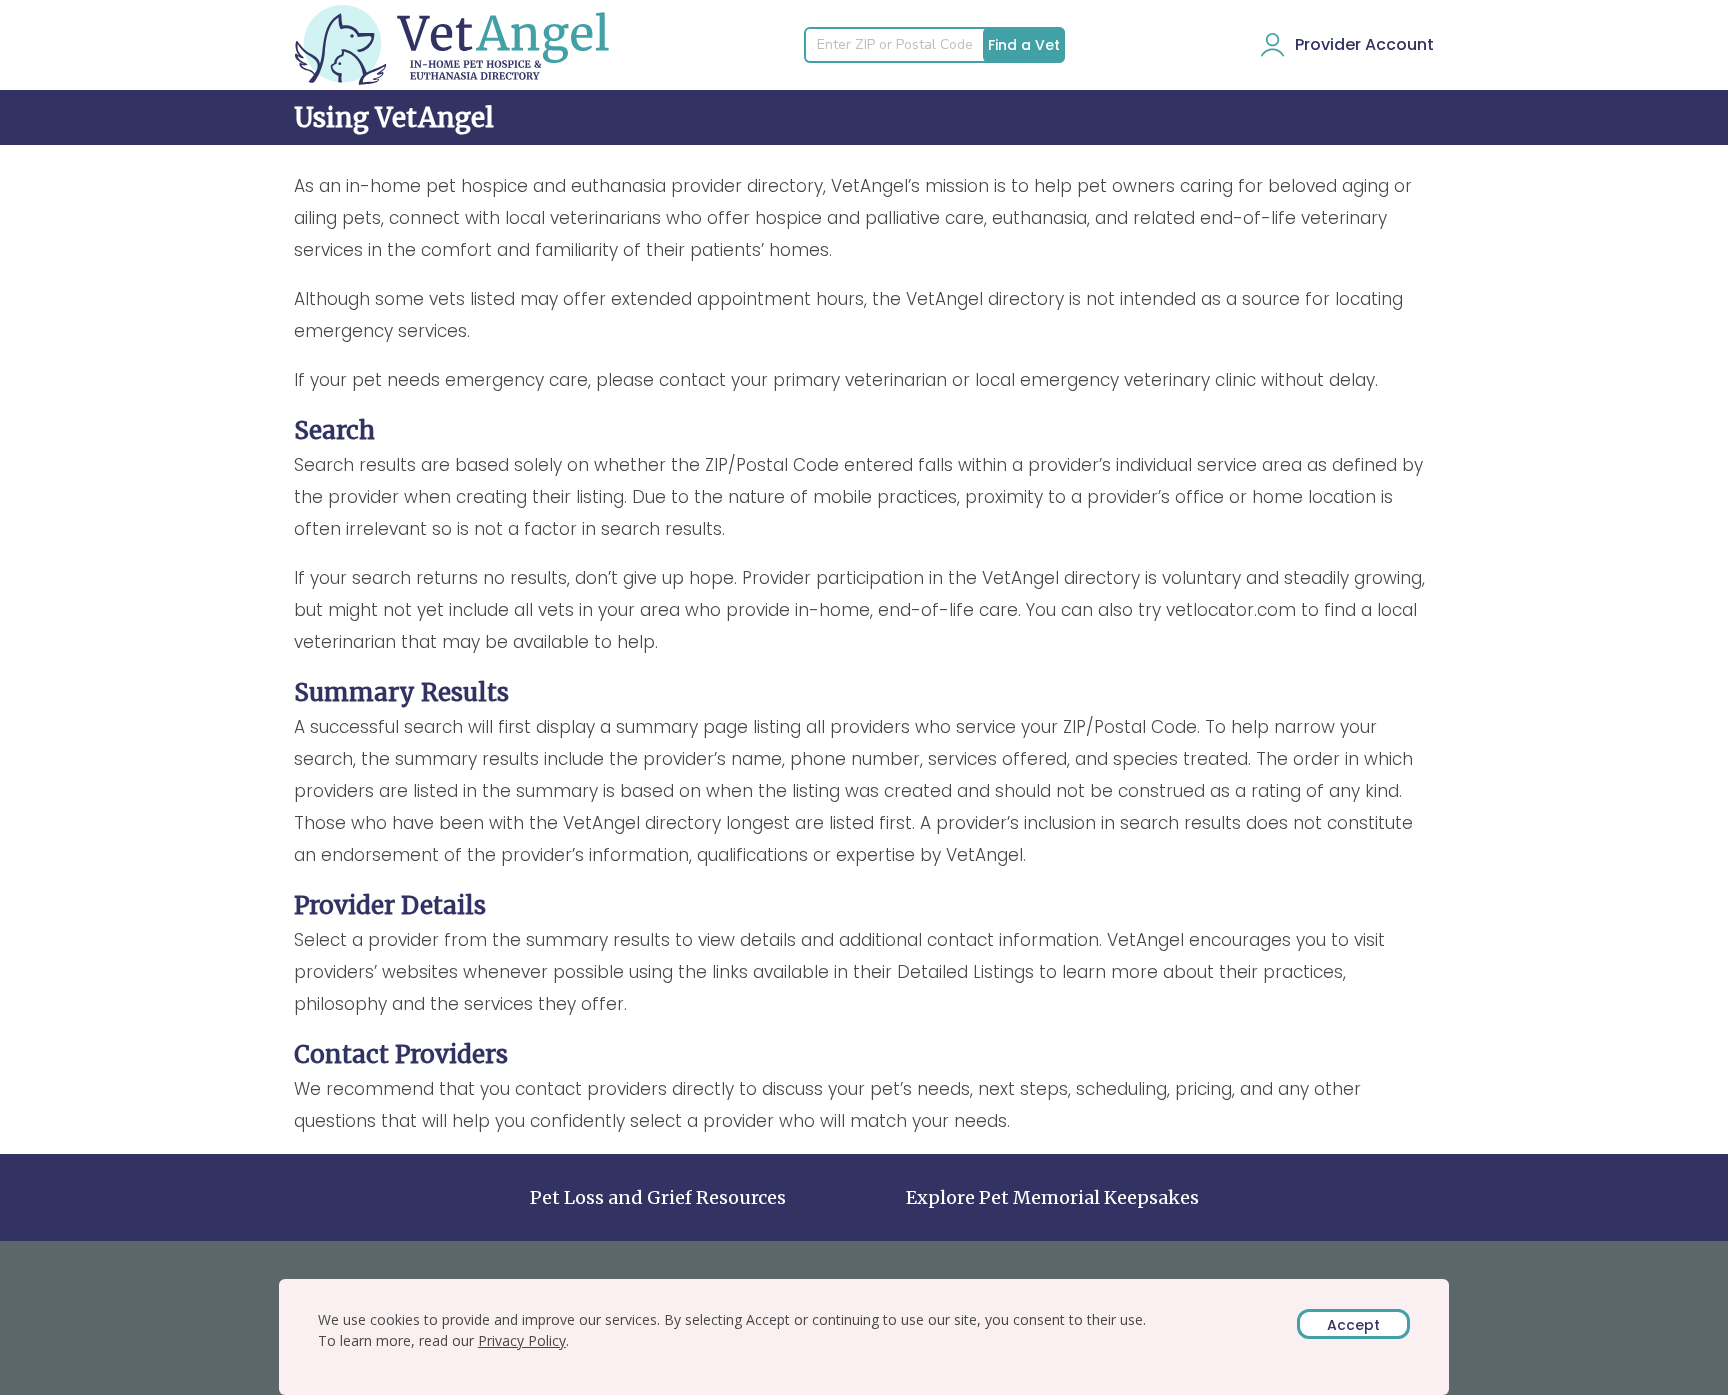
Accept (1353, 1325)
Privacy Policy (522, 1340)
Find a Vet (1024, 45)
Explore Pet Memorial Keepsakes (1052, 1197)
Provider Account (1364, 44)
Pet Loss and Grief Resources (658, 1197)
